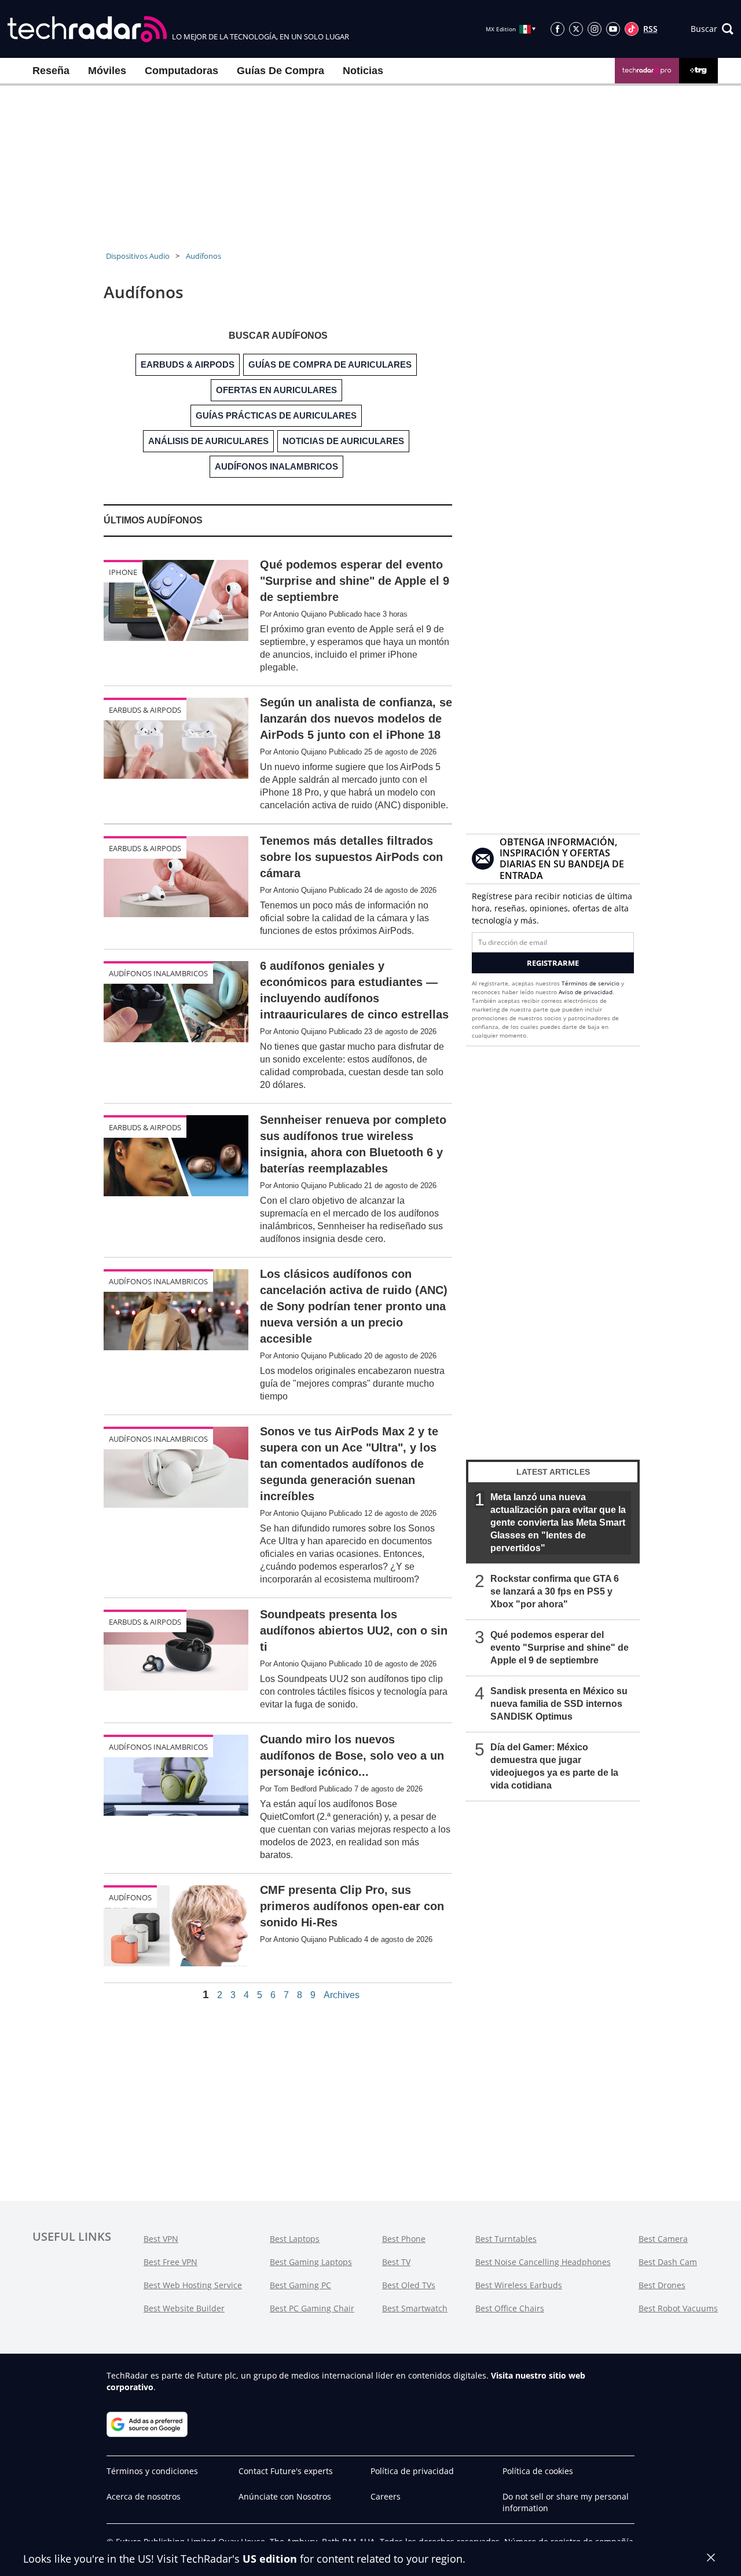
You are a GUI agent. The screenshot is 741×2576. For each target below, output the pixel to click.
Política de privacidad (412, 2471)
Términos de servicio (590, 983)
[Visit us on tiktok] (632, 29)
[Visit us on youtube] (613, 29)
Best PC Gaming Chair (312, 2308)
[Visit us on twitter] (576, 29)
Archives (342, 1995)
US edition (270, 2559)
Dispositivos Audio (138, 256)
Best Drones (662, 2285)
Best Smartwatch (415, 2308)
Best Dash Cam (668, 2262)
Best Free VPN (170, 2262)
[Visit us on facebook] (557, 29)
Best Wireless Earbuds (519, 2285)
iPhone (123, 572)
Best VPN (161, 2239)
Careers (386, 2496)
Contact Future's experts (286, 2471)
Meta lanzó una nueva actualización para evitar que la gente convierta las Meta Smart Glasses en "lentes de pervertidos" (558, 1522)
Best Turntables (506, 2239)
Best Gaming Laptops (311, 2262)
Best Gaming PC (300, 2285)
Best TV (396, 2262)
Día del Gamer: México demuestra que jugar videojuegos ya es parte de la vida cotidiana (554, 1766)
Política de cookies (538, 2471)
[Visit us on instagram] (595, 29)
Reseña (51, 71)
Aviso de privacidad (586, 992)
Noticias (363, 71)
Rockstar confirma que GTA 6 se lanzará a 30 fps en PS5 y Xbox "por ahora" (555, 1591)
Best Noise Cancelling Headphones (543, 2262)
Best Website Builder (184, 2308)
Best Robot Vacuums (678, 2308)
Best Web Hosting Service (193, 2285)
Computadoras (181, 71)
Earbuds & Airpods (145, 710)
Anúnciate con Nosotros (285, 2496)
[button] (712, 29)
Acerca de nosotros (144, 2496)
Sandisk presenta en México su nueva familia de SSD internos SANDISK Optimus (559, 1704)
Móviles (107, 71)
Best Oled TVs (409, 2285)
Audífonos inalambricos (158, 973)
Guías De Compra (280, 71)
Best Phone (404, 2239)
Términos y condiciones (152, 2471)
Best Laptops (295, 2239)
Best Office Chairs (510, 2308)
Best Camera (663, 2239)
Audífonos (203, 256)
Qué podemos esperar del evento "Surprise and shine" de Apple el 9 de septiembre (560, 1648)
